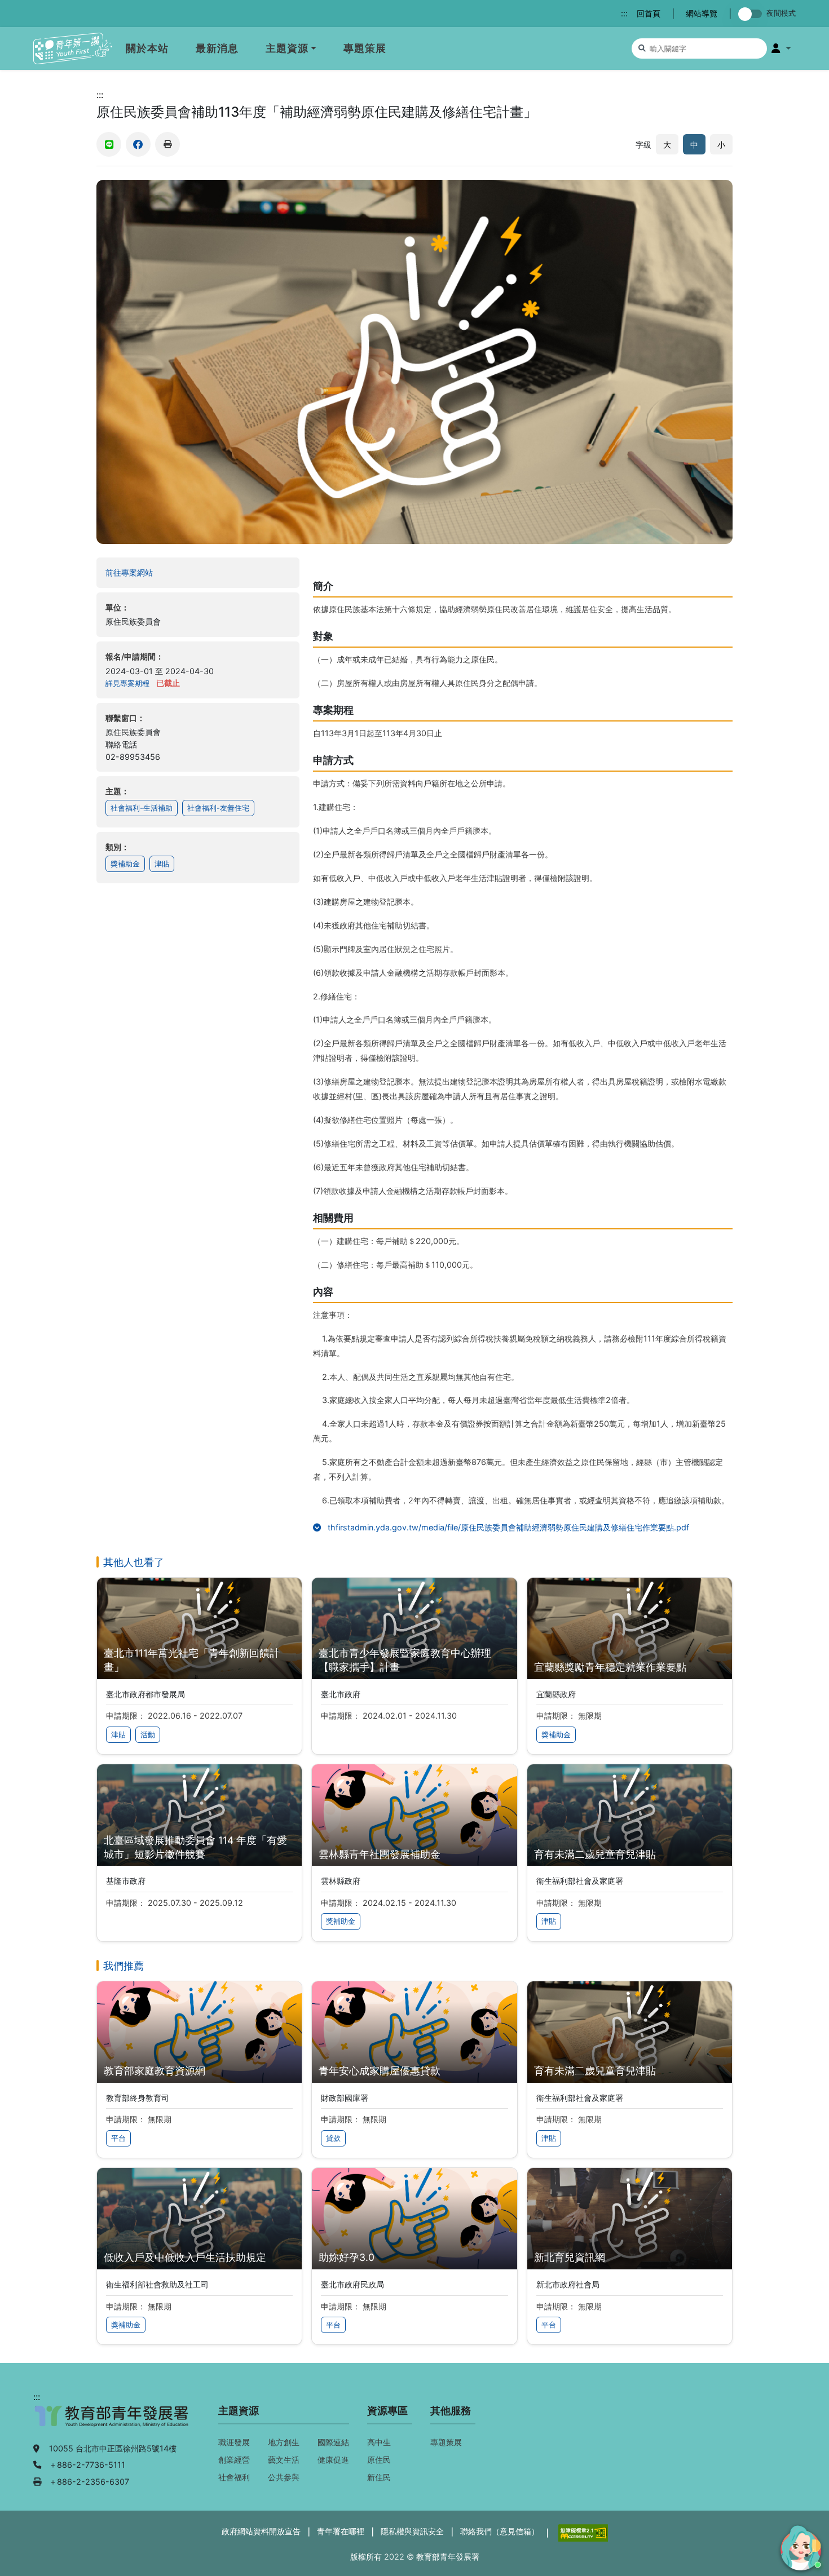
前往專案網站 (151, 572)
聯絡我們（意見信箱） (500, 2531)
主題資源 (287, 48)
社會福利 (234, 2477)
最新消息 (217, 48)
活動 (148, 1735)
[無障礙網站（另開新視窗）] (582, 2532)
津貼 (162, 864)
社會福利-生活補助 (142, 808)
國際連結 (333, 2442)
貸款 (333, 2138)
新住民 (379, 2477)
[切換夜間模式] (752, 14)
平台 (118, 2138)
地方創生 (284, 2442)
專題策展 (365, 48)
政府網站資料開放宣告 (261, 2531)
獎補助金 (125, 864)
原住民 (379, 2460)
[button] (781, 48)
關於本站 (147, 48)
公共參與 (284, 2477)
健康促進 (333, 2460)
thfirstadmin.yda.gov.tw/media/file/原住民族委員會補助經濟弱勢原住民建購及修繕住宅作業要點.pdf (529, 1527)
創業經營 (234, 2460)
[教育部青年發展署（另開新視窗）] (112, 2422)
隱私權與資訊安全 (412, 2531)
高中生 (379, 2442)
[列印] (167, 144)
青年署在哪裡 (341, 2531)
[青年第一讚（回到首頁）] (73, 49)
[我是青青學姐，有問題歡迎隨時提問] (799, 2546)
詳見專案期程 (127, 683)
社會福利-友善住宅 (218, 808)
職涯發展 (234, 2442)
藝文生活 (284, 2460)
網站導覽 (702, 13)
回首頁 (649, 13)
